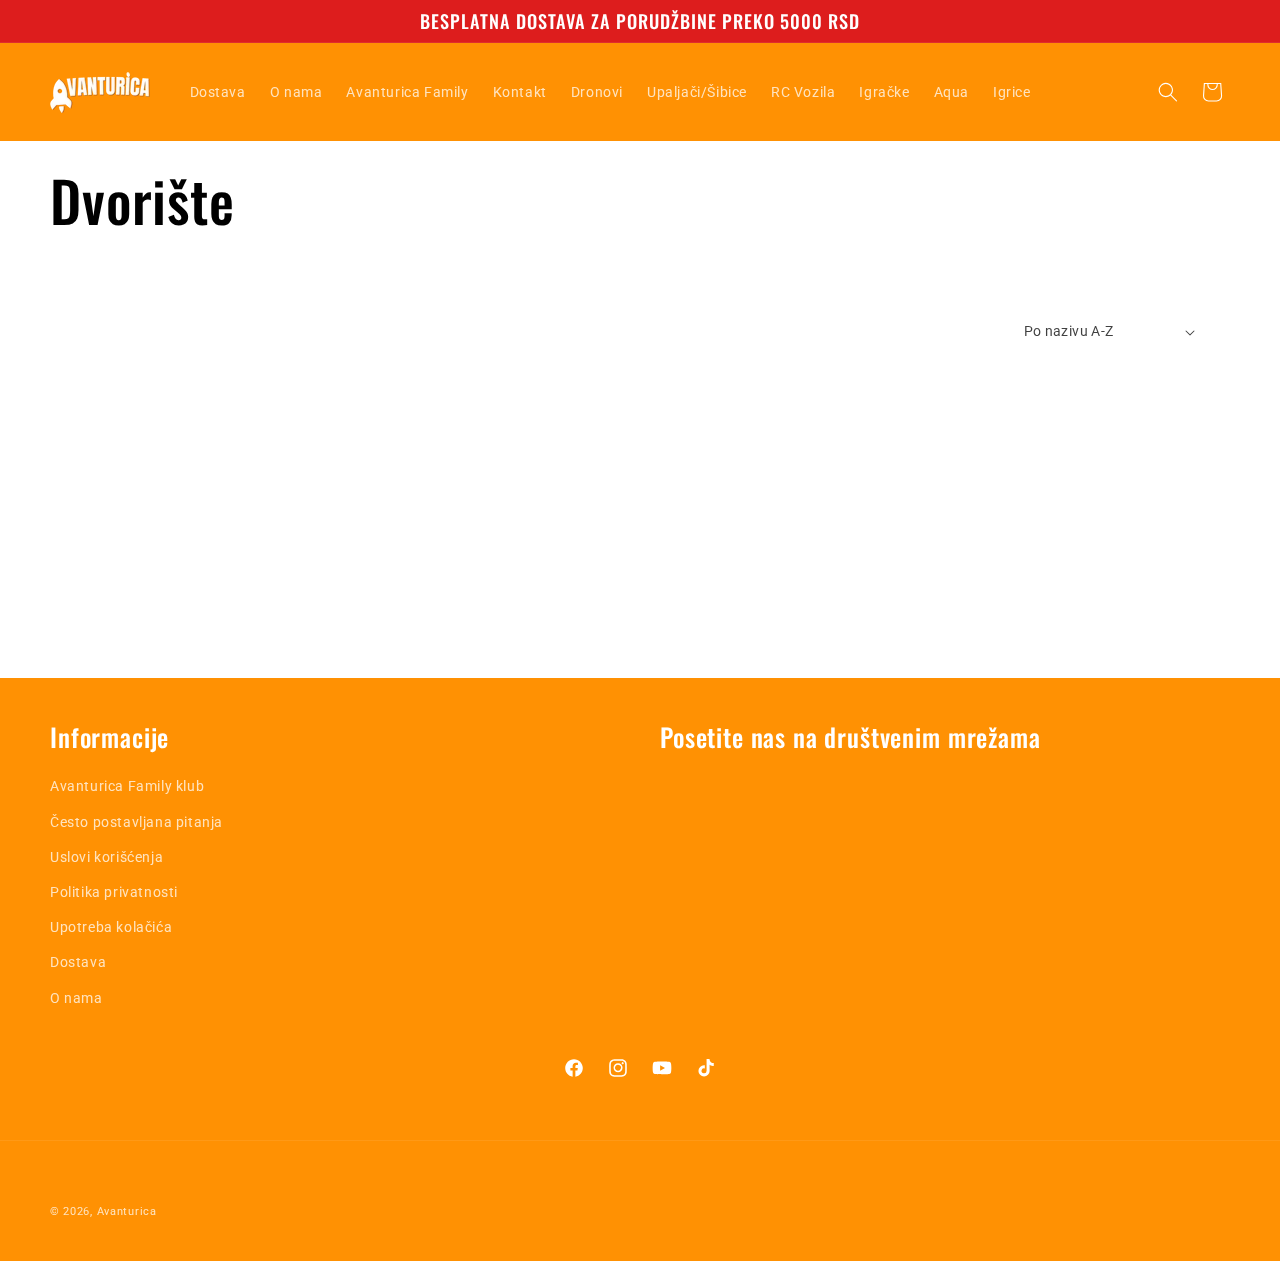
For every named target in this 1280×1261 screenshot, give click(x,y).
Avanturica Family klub (127, 786)
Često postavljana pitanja (136, 822)
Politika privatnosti (114, 892)
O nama (76, 998)
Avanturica (127, 1211)
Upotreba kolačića (111, 927)
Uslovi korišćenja (106, 857)
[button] (1168, 92)
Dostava (78, 962)
